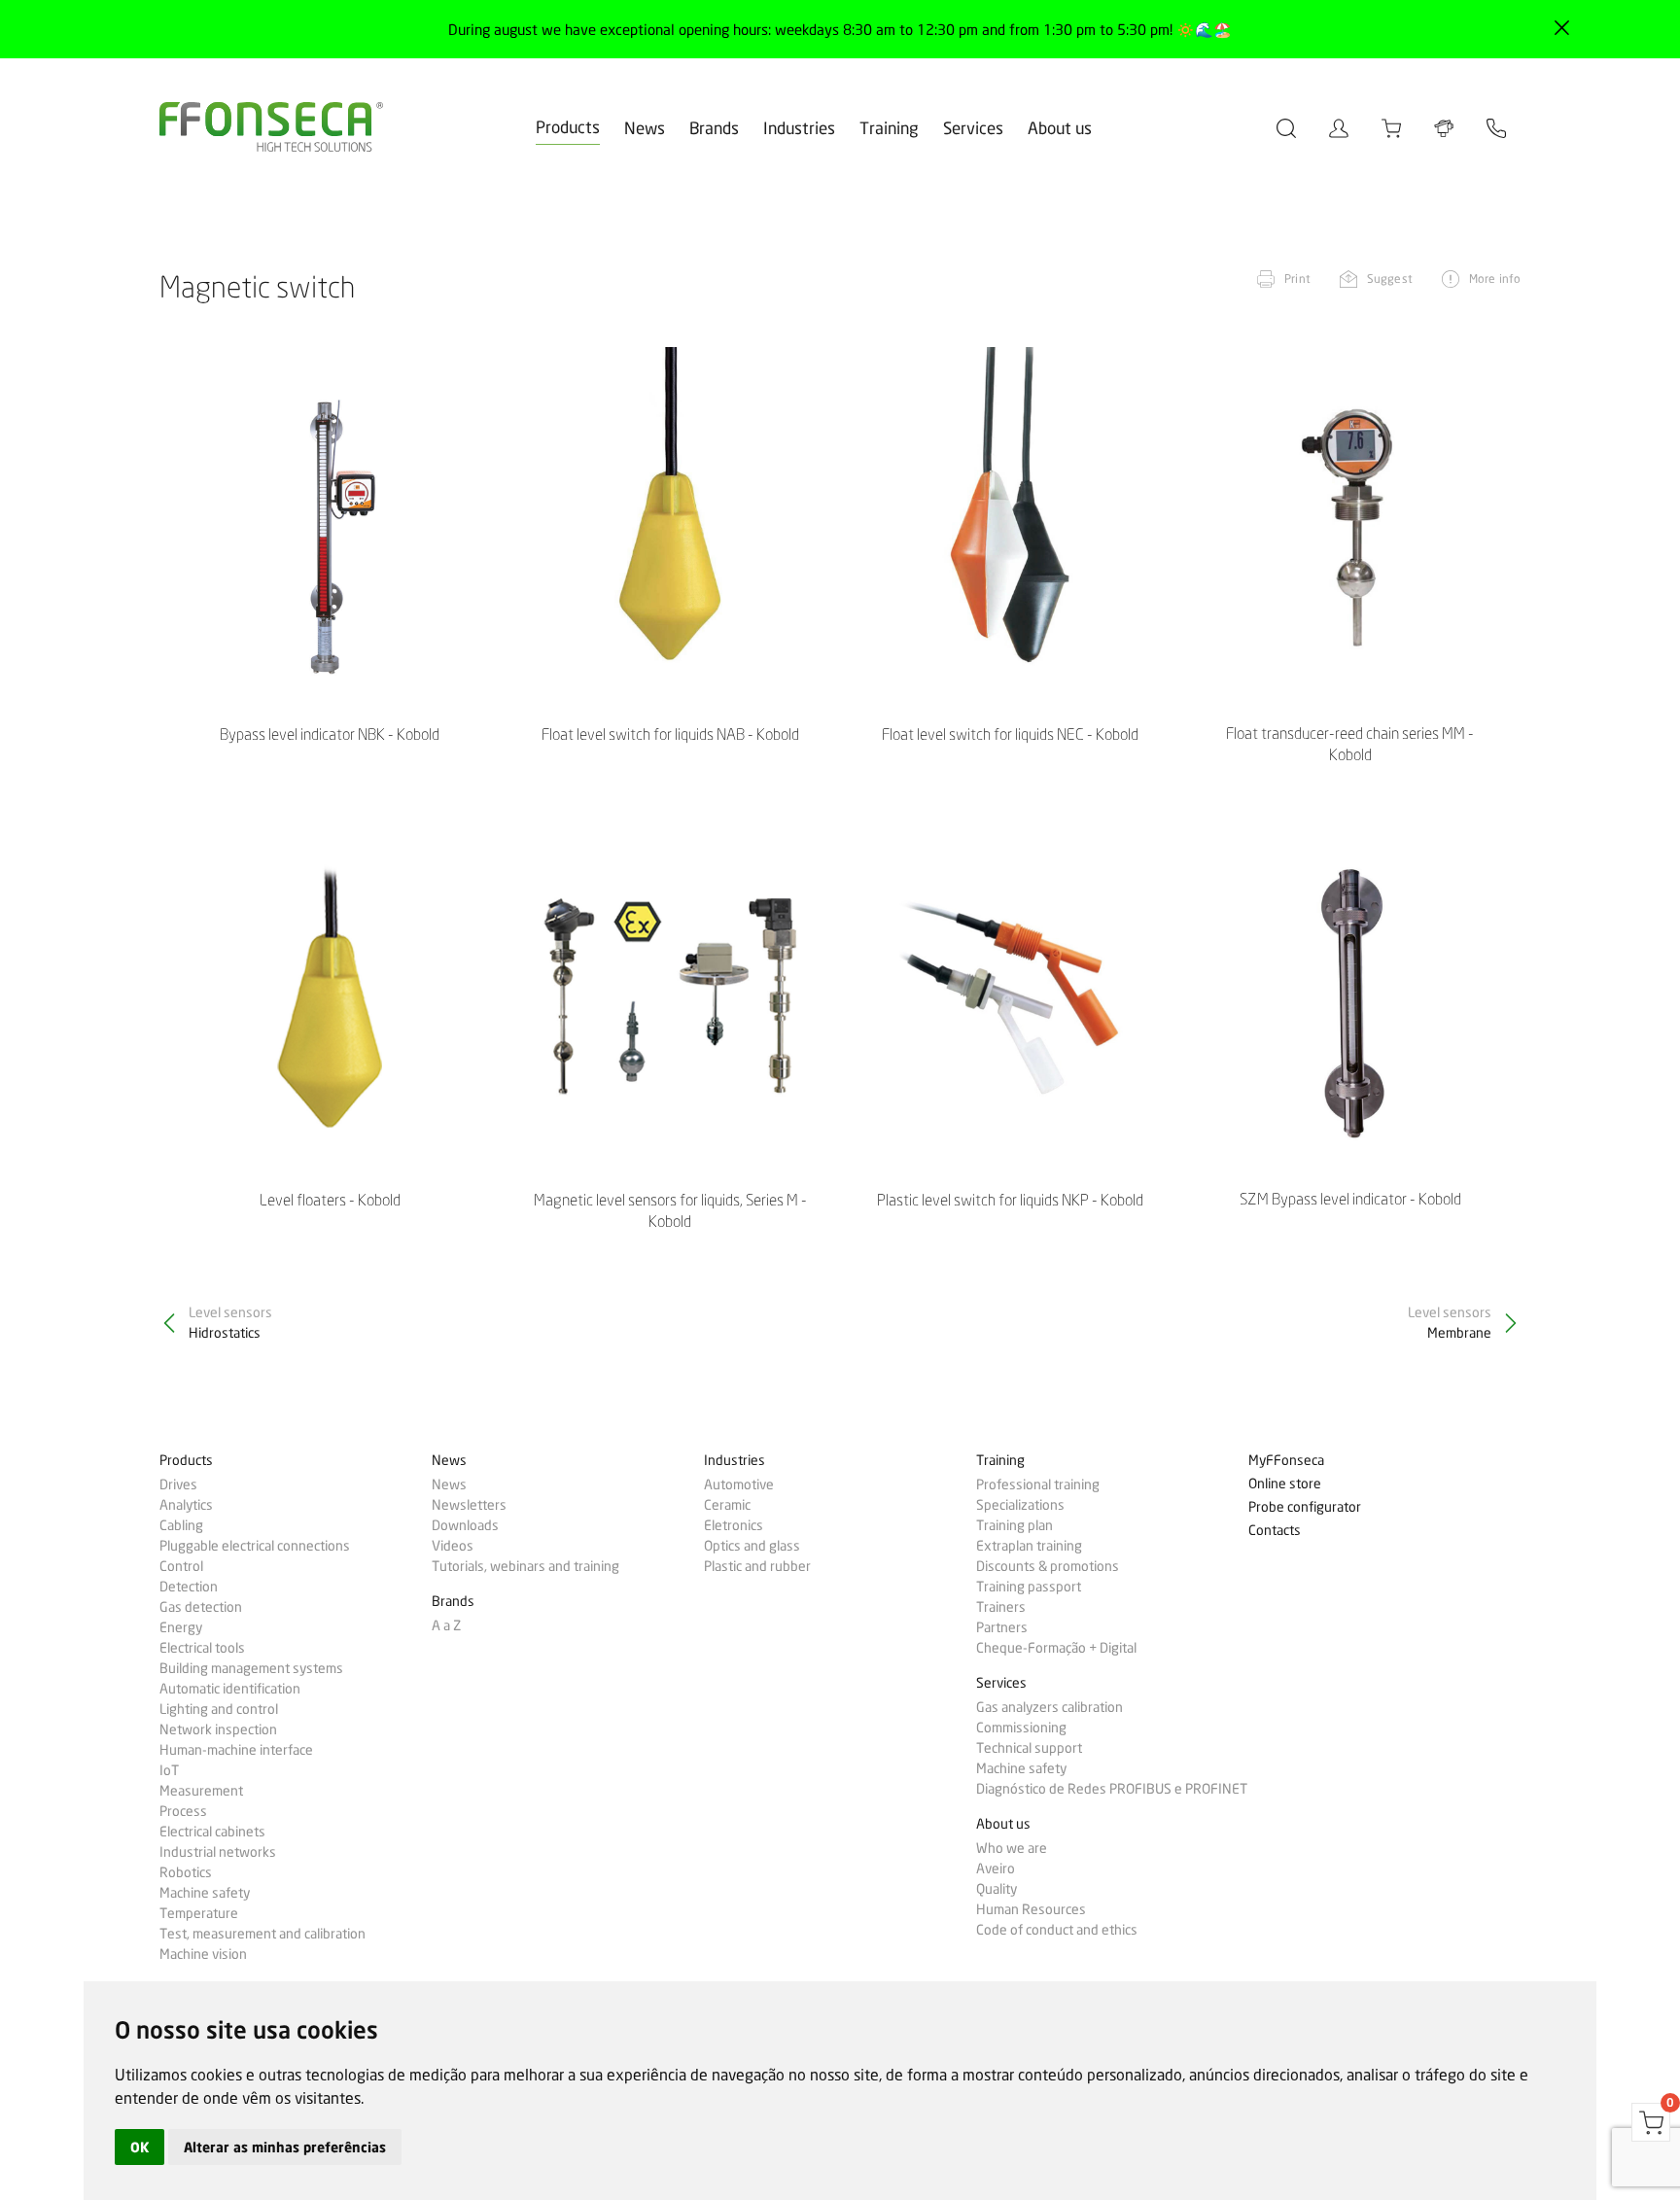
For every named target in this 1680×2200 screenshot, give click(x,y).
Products (568, 127)
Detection (189, 1587)
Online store (1285, 1484)
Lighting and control (219, 1709)
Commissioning (1021, 1728)
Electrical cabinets (212, 1832)
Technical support (1029, 1748)
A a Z (446, 1625)
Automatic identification (230, 1689)
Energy (181, 1627)
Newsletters (469, 1505)
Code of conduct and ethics (1057, 1930)
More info (1495, 279)
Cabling (181, 1525)
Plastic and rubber (757, 1566)
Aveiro (996, 1868)
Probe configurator (1305, 1507)
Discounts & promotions (1048, 1566)
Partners (1002, 1627)
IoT (169, 1770)
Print (1297, 279)
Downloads (465, 1525)
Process (183, 1811)
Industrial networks (218, 1852)
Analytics (186, 1505)
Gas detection (201, 1607)
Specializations (1020, 1505)
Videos (453, 1546)
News (645, 128)
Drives (178, 1484)
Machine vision (203, 1954)
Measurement (201, 1791)
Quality (997, 1889)
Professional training (1038, 1484)
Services (973, 128)
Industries (799, 128)
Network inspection (218, 1729)
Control (181, 1566)
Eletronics (734, 1525)
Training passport (1029, 1587)
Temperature (199, 1913)
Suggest (1390, 279)
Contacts (1275, 1531)
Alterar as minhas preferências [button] (285, 2147)
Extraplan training (1029, 1546)
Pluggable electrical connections (255, 1546)
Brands (714, 128)
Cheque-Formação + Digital (1056, 1648)
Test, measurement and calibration (262, 1934)
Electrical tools (202, 1648)
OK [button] (140, 2147)
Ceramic (727, 1505)
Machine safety (205, 1893)
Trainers (1001, 1607)
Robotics (186, 1872)
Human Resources (1031, 1909)
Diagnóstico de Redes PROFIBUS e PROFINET (1112, 1789)
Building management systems (251, 1668)
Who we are (1012, 1848)
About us (1060, 128)
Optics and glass (752, 1546)
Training (889, 128)
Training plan (1015, 1525)
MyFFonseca (1286, 1461)
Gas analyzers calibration (1050, 1707)
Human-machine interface (236, 1750)
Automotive (739, 1484)
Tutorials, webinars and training (525, 1566)
